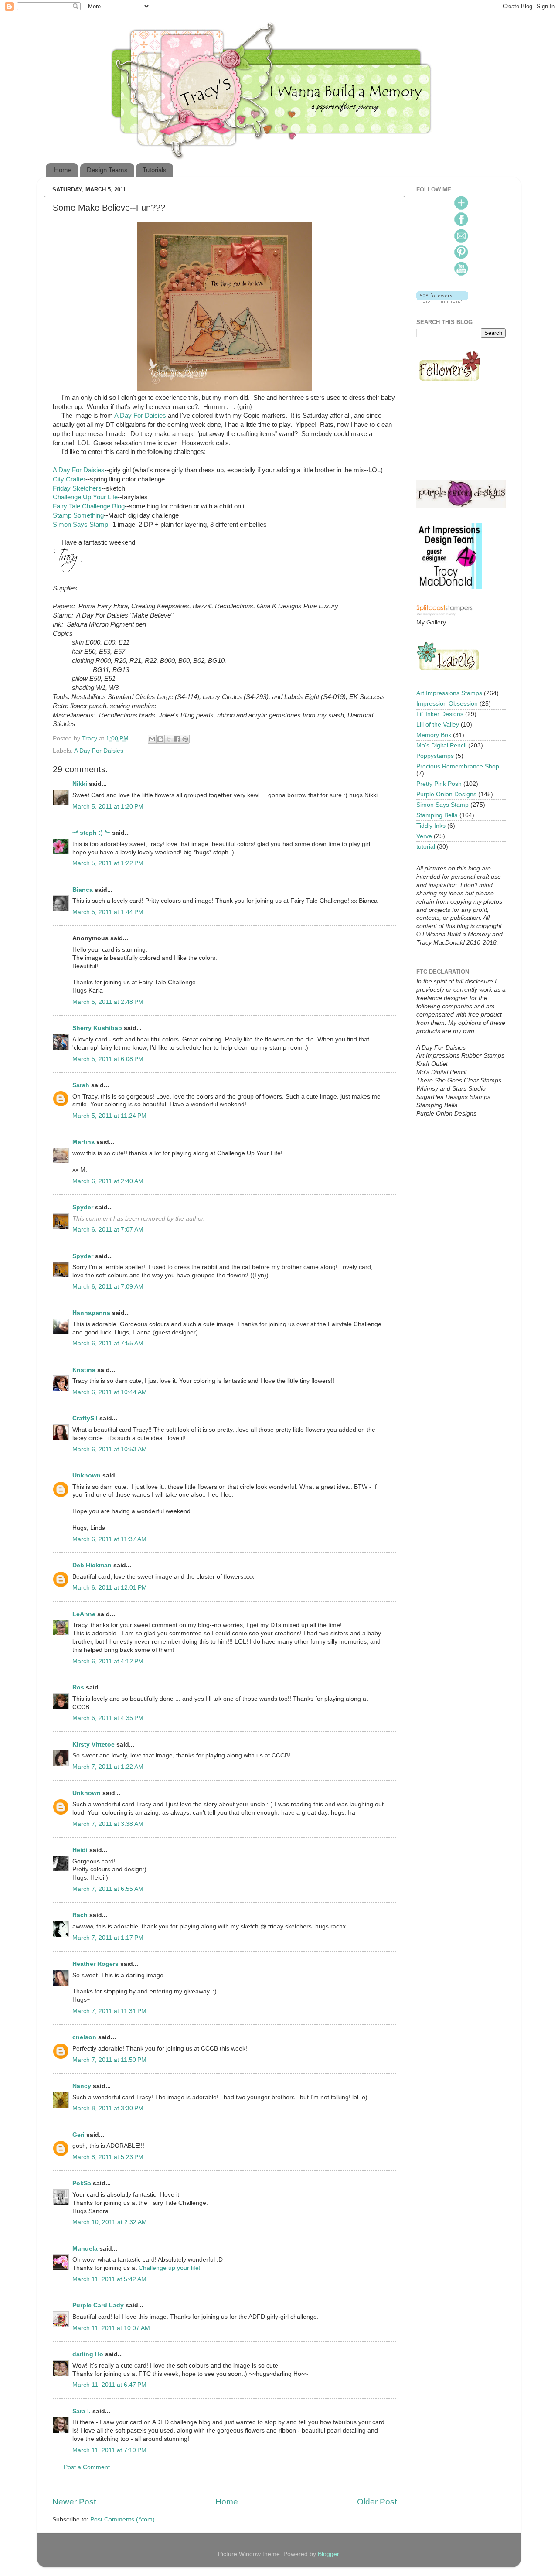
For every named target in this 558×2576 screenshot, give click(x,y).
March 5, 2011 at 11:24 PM (109, 1116)
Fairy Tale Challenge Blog (89, 506)
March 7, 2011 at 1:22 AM (108, 1767)
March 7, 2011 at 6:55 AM (108, 1889)
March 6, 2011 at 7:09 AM (108, 1287)
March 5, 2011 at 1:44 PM (108, 912)
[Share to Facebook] (177, 739)
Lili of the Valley (438, 725)
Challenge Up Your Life (85, 497)
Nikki (80, 784)
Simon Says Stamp (80, 525)
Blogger (328, 2554)
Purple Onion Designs (446, 794)
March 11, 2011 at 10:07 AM (111, 2328)
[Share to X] (169, 739)
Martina (83, 1142)
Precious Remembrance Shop (458, 766)
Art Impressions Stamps (449, 693)
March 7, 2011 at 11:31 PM (109, 2011)
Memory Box (434, 735)
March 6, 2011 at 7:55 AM (108, 1343)
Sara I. (82, 2411)
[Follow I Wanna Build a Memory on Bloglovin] (442, 301)
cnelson (84, 2037)
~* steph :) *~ (91, 833)
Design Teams (107, 170)
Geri (78, 2135)
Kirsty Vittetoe (94, 1745)
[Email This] (152, 739)
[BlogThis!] (160, 739)
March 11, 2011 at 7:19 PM (109, 2450)
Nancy (82, 2086)
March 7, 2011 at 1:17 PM (108, 1938)
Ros (78, 1687)
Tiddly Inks (431, 826)
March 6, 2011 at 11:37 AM (109, 1539)
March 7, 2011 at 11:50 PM (109, 2060)
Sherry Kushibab (97, 1028)
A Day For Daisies (140, 416)
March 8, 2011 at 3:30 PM (108, 2108)
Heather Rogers (95, 1964)
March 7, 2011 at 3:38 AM (108, 1824)
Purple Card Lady (98, 2305)
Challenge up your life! (170, 2268)
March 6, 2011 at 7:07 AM (108, 1230)
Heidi (80, 1850)
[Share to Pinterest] (185, 739)
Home (63, 170)
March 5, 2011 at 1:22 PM (108, 863)
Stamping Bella (437, 815)
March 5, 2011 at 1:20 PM (108, 807)
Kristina (84, 1370)
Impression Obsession (447, 704)
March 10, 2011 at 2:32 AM (110, 2222)
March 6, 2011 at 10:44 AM (110, 1392)
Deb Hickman (92, 1565)
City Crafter (69, 479)
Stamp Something (78, 515)
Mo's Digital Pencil (441, 746)
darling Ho (88, 2354)
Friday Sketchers (77, 488)
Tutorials (155, 170)
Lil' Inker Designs (440, 714)
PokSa (82, 2183)
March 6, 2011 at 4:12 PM (108, 1661)
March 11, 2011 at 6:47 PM (109, 2385)
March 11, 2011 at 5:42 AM (109, 2279)
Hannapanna (91, 1313)
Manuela (85, 2249)
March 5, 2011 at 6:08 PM (108, 1059)
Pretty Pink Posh (439, 784)
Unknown (87, 1476)
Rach (80, 1915)
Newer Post (74, 2502)
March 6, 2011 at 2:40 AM (108, 1181)
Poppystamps (435, 756)
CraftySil (85, 1418)
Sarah (81, 1085)
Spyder (83, 1207)
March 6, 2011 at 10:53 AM (110, 1449)
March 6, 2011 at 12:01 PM (110, 1588)
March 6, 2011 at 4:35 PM (108, 1718)
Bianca (83, 890)
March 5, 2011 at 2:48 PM (108, 1002)
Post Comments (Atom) (122, 2520)
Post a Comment (87, 2467)
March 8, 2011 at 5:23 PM (108, 2157)
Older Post (377, 2502)
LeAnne (84, 1614)
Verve (424, 836)
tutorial (426, 847)
